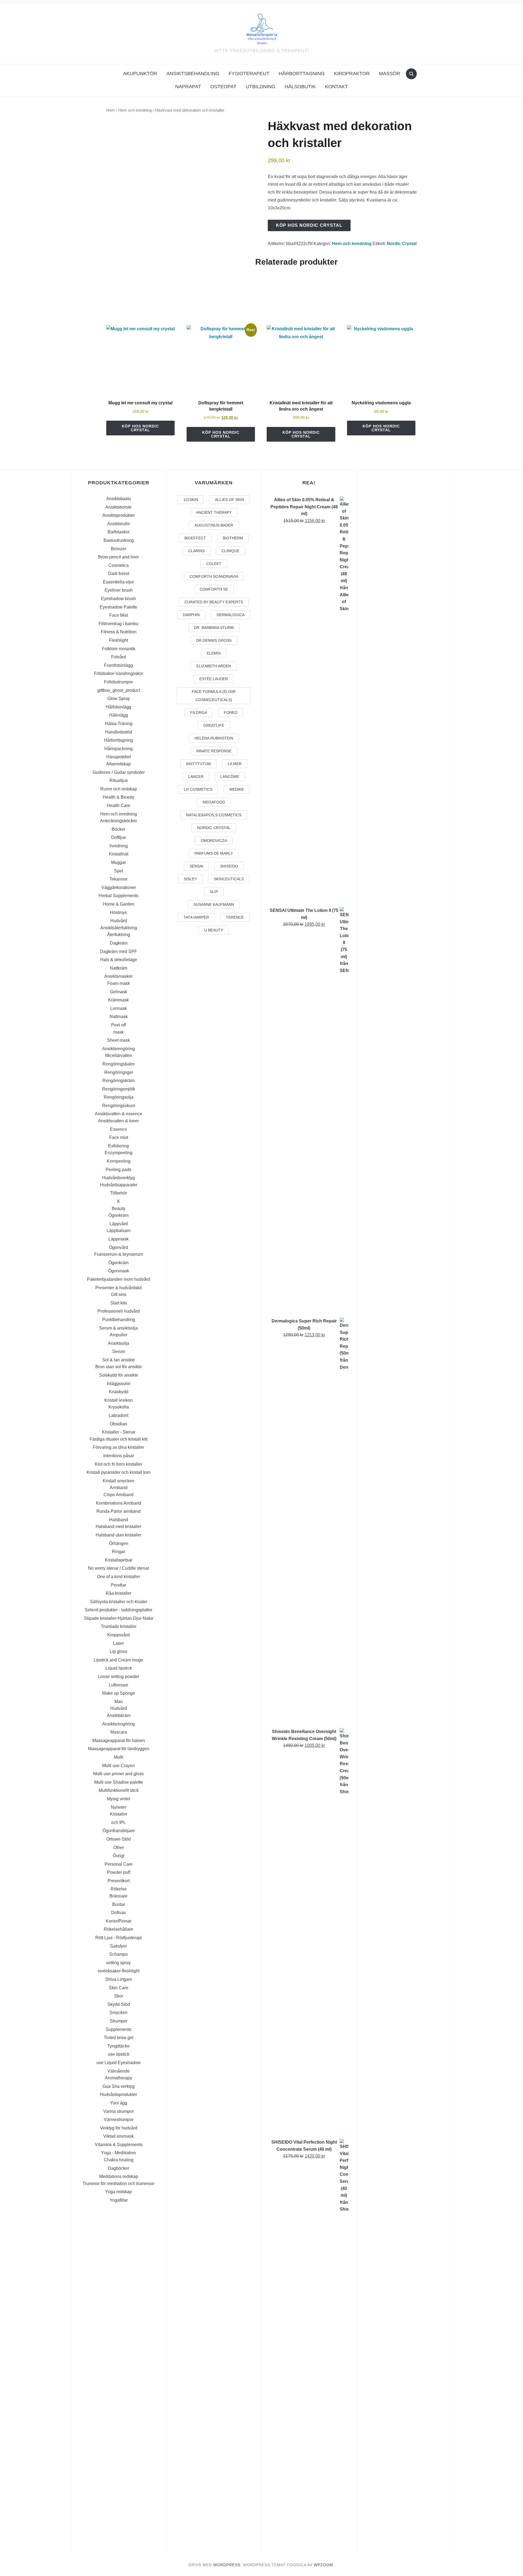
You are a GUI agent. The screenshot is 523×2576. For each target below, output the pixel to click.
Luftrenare (118, 1685)
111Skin (191, 500)
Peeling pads (118, 1170)
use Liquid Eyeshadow (118, 2063)
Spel (119, 871)
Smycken (118, 2013)
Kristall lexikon (118, 1400)
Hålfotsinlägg (118, 707)
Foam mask (119, 983)
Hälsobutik (300, 87)
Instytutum (198, 764)
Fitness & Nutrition (119, 632)
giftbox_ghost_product (119, 690)
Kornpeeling (119, 1161)
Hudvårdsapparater (119, 1185)
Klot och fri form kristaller (118, 1464)
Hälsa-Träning (119, 724)
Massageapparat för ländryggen (119, 1749)
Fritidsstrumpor (118, 682)
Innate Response (214, 751)
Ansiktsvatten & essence (118, 1114)
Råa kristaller (118, 1593)
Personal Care (119, 1864)
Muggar (118, 862)
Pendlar (118, 1585)
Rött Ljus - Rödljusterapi (119, 1938)
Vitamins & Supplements (119, 2145)
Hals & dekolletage (119, 960)
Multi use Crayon (118, 1766)
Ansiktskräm (119, 1715)
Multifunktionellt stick (119, 1790)
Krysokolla (119, 1407)
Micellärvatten (119, 1055)
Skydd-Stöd (119, 2004)
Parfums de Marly (214, 853)
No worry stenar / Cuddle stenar (118, 1568)
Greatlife (214, 725)
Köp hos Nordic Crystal (309, 225)
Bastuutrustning (119, 540)
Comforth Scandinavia (214, 576)
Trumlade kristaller (119, 1626)
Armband (119, 1488)
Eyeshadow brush (118, 599)
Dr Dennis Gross (214, 640)
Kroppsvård (118, 1635)
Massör (390, 74)
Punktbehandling (119, 1320)
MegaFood (214, 802)
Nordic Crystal (402, 244)
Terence (235, 917)
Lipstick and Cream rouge (118, 1660)
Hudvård (119, 921)
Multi (118, 1757)
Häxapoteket (118, 757)
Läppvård (119, 1224)
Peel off (118, 1025)
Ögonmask (119, 1271)
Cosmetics (119, 565)
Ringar (118, 1552)
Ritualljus (119, 780)
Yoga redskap (118, 2192)
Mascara (119, 1732)
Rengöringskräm (118, 1081)
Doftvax (118, 1913)
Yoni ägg (119, 2103)
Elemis (214, 653)
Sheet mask (118, 1040)
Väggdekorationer (119, 887)
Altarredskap (118, 764)
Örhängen (119, 1543)
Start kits (119, 1303)
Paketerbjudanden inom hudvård (118, 1279)
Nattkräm (118, 968)
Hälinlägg (119, 715)
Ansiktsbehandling (193, 74)
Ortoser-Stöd (118, 1839)
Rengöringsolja (119, 1097)
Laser (118, 1643)
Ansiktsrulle (119, 524)
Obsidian (118, 1424)
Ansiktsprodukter (119, 515)
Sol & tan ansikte (118, 1360)
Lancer (196, 777)
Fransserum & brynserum (119, 1254)
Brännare (118, 1896)
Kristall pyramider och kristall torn (119, 1472)
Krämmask (118, 1000)
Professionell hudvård (119, 1311)
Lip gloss (118, 1651)
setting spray (118, 1963)
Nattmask (119, 1017)
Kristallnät (119, 854)
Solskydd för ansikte (119, 1375)
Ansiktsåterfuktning (119, 928)
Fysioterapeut (249, 74)
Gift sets (119, 1295)
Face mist (119, 1137)
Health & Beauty (118, 797)
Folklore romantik (119, 649)
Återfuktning (119, 935)
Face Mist (119, 615)
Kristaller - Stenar (119, 1432)
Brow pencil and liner (118, 557)
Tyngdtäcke (118, 2046)
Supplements (118, 2029)
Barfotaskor (119, 532)
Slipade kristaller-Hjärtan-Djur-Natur (119, 1618)
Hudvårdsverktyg (118, 1178)
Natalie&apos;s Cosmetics (214, 815)
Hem (111, 110)
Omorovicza (214, 841)
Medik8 (236, 789)
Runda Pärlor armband (118, 1511)
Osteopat (223, 87)
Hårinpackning (118, 749)
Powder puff (119, 1872)
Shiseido (229, 866)
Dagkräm (119, 943)
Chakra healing (119, 2160)
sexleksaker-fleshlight (118, 1971)
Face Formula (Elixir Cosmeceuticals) (214, 696)
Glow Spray (119, 699)
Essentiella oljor (118, 582)
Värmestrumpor (119, 2120)
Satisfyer (118, 1946)
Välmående (118, 2071)
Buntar (119, 1904)
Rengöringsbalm (118, 1064)
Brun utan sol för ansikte (119, 1367)
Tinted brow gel (119, 2038)
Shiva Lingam (118, 1979)
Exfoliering (118, 1146)
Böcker (118, 829)
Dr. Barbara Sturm (214, 628)
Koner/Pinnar (118, 1921)
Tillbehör (118, 1193)
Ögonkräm (118, 1215)
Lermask (119, 1008)
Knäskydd (119, 1392)
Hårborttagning (302, 74)
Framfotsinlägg (118, 665)
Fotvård (118, 657)
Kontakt (336, 87)
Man (119, 1702)
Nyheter (118, 1807)
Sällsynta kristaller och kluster (119, 1602)
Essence (118, 1129)
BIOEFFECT (195, 538)
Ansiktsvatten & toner (118, 1121)
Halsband (119, 1520)
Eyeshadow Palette (118, 607)
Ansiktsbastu (119, 499)
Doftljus (118, 837)
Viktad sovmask (118, 2136)
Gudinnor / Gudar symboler (119, 772)
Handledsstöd (119, 732)
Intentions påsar (119, 1456)
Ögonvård (118, 1247)
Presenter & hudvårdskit (118, 1288)
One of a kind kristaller (118, 1577)
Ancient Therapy (214, 512)
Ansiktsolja (118, 1343)
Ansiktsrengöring (118, 1049)
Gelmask (119, 992)
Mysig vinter (119, 1799)
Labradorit (118, 1415)
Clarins (196, 551)
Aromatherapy (118, 2078)
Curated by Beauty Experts (214, 602)
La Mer (235, 764)
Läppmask (118, 1239)
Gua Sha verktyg (118, 2086)
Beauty (118, 1208)
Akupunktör (140, 74)
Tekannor (118, 879)
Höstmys (118, 913)
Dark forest (119, 574)
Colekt (214, 564)
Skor (119, 1996)
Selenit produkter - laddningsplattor (118, 1610)
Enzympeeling (118, 1153)
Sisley (190, 879)
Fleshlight (118, 640)
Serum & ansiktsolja (118, 1328)
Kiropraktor (352, 74)
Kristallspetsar (119, 1560)
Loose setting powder (118, 1677)
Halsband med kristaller (118, 1527)
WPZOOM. (324, 2565)
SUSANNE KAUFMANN (214, 904)
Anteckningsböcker (118, 821)
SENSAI (196, 866)
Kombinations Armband (118, 1503)
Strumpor (119, 2021)
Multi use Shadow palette (119, 1782)
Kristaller (119, 1814)
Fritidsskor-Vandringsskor (119, 673)
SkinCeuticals (229, 879)
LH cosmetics (198, 789)
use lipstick (119, 2054)
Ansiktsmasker (118, 976)
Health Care (118, 806)
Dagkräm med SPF (118, 951)
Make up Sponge (119, 1693)
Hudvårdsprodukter (118, 2094)
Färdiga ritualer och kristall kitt (118, 1439)
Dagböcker (118, 2168)
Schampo (118, 1954)
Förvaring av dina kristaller (118, 1447)
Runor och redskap (119, 789)
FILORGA (199, 713)
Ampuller (118, 1335)
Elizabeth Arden (214, 666)
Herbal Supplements (118, 896)
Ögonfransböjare (119, 1831)
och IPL (118, 1822)
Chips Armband (118, 1495)
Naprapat (188, 87)
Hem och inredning (135, 110)
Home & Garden (119, 904)
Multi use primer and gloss (118, 1774)
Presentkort (119, 1881)
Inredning (119, 846)
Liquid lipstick (119, 1668)
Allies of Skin (229, 500)
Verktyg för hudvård (119, 2128)
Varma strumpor (118, 2111)
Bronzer (118, 549)
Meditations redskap (119, 2176)
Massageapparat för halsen (119, 1741)
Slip (214, 892)
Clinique (230, 551)
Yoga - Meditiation (118, 2153)
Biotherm (233, 538)
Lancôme (230, 777)
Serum (119, 1351)
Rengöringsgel (119, 1072)
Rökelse (119, 1889)
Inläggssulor (119, 1384)
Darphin (191, 615)
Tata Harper (196, 917)
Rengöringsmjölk (119, 1089)
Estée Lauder (214, 679)
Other (119, 1848)
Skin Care (119, 1988)
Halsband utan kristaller (118, 1535)
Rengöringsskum (119, 1106)
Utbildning (261, 87)
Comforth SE (214, 589)
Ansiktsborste (118, 507)
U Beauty (214, 930)
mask (118, 1032)
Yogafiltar (119, 2200)
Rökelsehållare (118, 1929)
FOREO (231, 713)
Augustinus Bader (214, 525)
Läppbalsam (118, 1231)
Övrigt (118, 1856)
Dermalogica (231, 615)
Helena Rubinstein (214, 738)
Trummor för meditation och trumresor (118, 2184)
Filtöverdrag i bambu (118, 624)
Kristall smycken (118, 1481)
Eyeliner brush (119, 590)
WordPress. (227, 2565)
